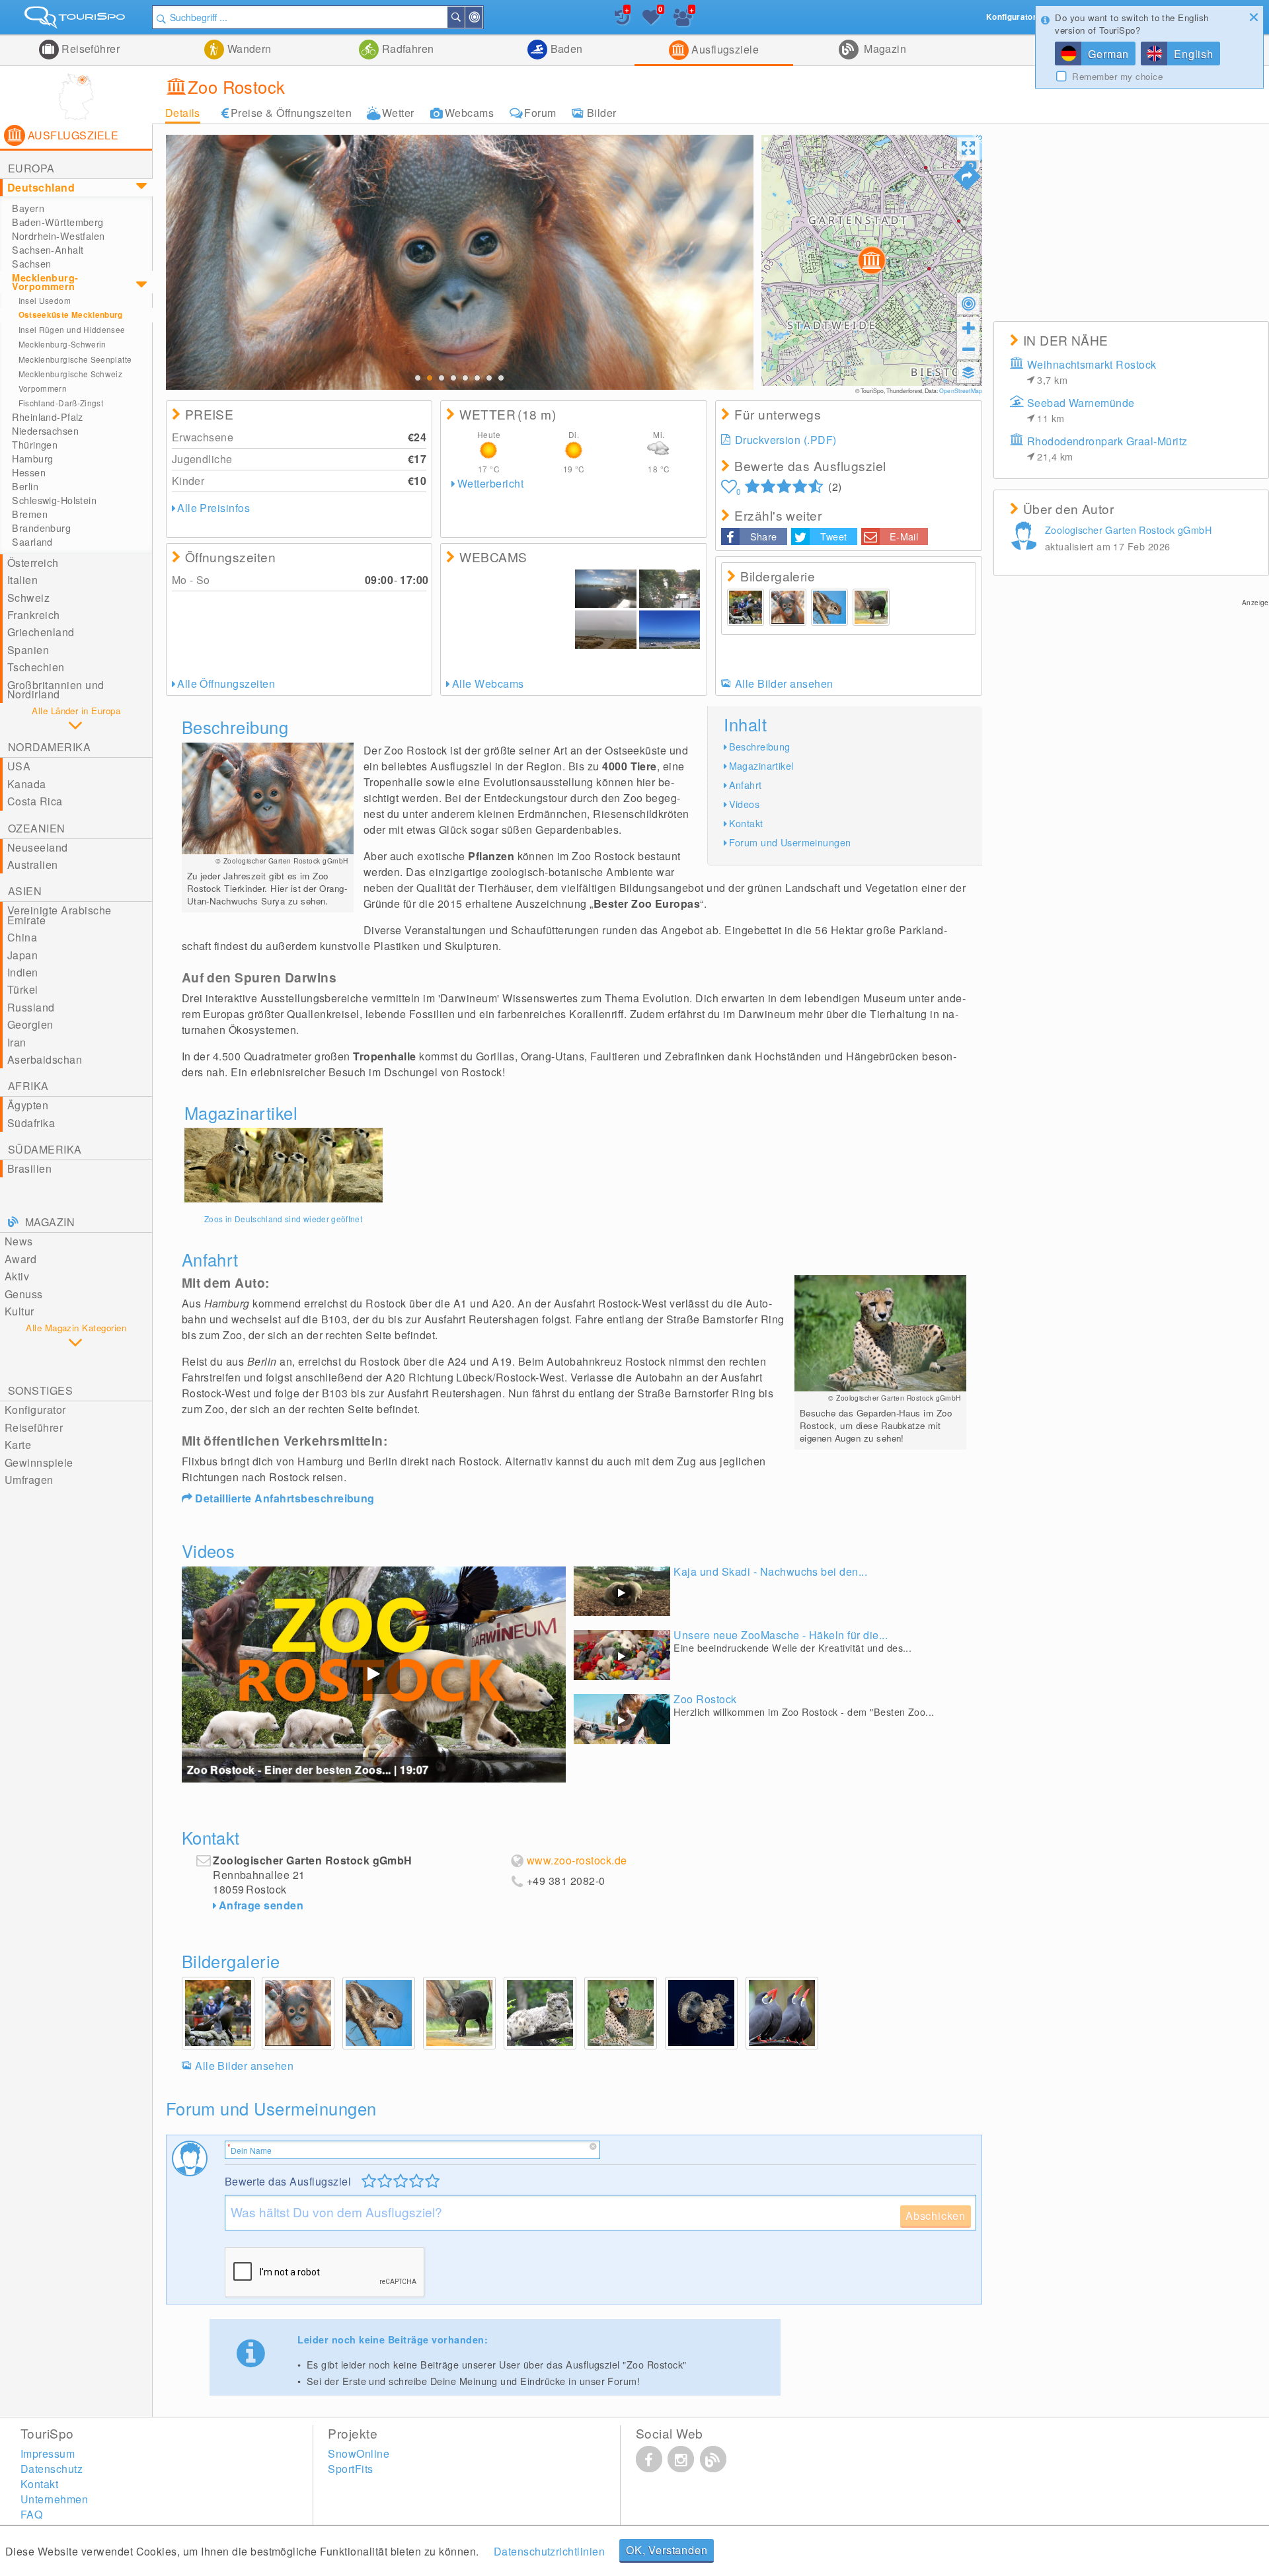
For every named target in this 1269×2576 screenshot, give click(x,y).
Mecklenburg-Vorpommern (45, 282)
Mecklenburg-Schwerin (62, 344)
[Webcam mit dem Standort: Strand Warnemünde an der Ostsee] (670, 630)
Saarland (32, 542)
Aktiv (17, 1276)
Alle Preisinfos (213, 508)
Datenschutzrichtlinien (550, 2551)
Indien (23, 972)
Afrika (28, 1086)
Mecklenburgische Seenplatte (75, 359)
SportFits (350, 2469)
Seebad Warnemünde (1081, 410)
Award (20, 1259)
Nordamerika (49, 747)
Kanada (27, 784)
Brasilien (29, 1168)
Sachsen (31, 264)
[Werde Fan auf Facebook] (649, 2459)
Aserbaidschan (45, 1059)
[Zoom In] (968, 328)
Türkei (23, 989)
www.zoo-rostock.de (577, 1860)
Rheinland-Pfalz (47, 417)
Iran (17, 1042)
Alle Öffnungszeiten (226, 683)
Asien (25, 891)
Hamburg (32, 459)
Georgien (30, 1024)
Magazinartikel (761, 765)
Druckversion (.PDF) (786, 440)
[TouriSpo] (76, 20)
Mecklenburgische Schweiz (71, 374)
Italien (22, 580)
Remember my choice (1117, 77)
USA (19, 766)
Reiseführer (90, 49)
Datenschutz (52, 2469)
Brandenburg (41, 528)
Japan (22, 955)
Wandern (248, 49)
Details (183, 113)
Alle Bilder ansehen (784, 683)
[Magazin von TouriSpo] (713, 2459)
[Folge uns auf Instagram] (681, 2459)
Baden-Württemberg (58, 222)
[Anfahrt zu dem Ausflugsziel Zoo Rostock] (967, 176)
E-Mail (904, 536)
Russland (31, 1007)
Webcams (469, 113)
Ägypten (28, 1105)
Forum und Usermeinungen (790, 842)
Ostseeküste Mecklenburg (71, 315)
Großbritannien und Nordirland (56, 689)
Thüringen (35, 445)
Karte (18, 1445)
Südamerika (45, 1149)
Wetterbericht (490, 483)
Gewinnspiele (39, 1462)
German (1108, 54)
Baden (565, 49)
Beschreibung (760, 746)
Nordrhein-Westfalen (58, 236)
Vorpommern (43, 388)
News (19, 1241)
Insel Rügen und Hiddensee (72, 329)
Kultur (19, 1311)
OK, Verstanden (667, 2550)
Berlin (25, 486)
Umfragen (29, 1480)
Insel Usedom (45, 300)
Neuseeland (38, 847)
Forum (540, 113)
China (22, 937)
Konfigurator (35, 1410)
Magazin (884, 49)
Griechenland (41, 632)
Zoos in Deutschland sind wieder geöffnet (283, 1219)
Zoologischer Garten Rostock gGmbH (1128, 530)
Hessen (29, 472)
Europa (31, 168)
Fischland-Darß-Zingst (61, 403)
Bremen (30, 514)
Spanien (28, 650)
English (1194, 54)
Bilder (602, 113)
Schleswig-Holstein (54, 500)
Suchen (464, 17)
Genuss (24, 1294)
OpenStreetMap (961, 390)
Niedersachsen (45, 431)
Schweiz (28, 598)
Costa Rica (35, 801)
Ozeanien (37, 828)
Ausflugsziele (724, 49)
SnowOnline (359, 2453)
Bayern (28, 208)
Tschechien (36, 667)
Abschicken (936, 2216)
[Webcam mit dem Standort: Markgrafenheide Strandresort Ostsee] (605, 630)
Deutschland (41, 187)
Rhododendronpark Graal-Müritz (1107, 448)
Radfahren (406, 49)
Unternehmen (54, 2499)
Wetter (398, 113)
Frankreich (34, 615)
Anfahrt (746, 785)
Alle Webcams (488, 683)
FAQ (31, 2514)
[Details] (284, 1165)
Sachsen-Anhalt (48, 250)
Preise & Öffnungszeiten (291, 113)
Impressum (48, 2453)
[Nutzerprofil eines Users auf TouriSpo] (1026, 538)
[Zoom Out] (968, 349)
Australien (33, 865)
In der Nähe (482, 17)
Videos (745, 804)
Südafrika (31, 1123)
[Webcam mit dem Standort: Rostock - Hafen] (605, 589)
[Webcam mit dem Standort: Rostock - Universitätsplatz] (670, 589)
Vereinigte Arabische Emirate (59, 915)
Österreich (33, 563)
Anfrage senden (261, 1905)
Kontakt (746, 823)
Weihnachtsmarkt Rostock (1092, 372)
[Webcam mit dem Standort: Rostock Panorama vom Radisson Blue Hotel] (509, 609)
